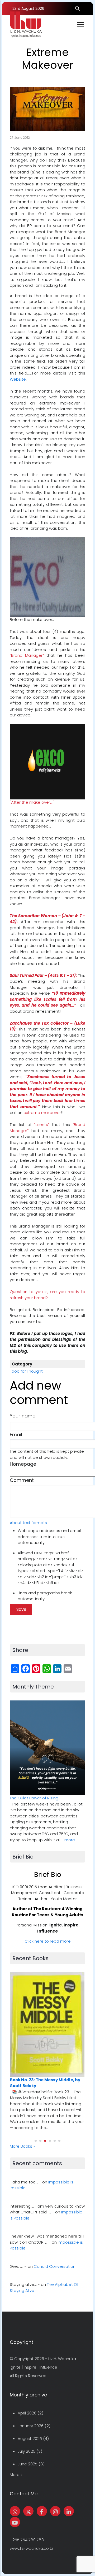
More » (16, 2475)
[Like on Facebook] (42, 2511)
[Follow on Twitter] (28, 2511)
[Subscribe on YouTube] (15, 2522)
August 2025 (30, 2438)
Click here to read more (48, 1941)
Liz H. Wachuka (62, 2359)
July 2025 (27, 2451)
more (70, 1840)
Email (16, 1435)
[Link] (69, 2511)
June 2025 (28, 2464)
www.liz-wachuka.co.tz (31, 2548)
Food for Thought (26, 1371)
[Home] (26, 24)
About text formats (28, 1523)
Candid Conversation (55, 2266)
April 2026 (27, 2413)
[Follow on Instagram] (55, 2511)
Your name (23, 1416)
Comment (22, 1480)
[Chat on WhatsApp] (15, 2511)
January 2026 (31, 2426)
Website (18, 379)
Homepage (23, 1464)
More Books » (22, 2146)
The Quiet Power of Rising (34, 1798)
